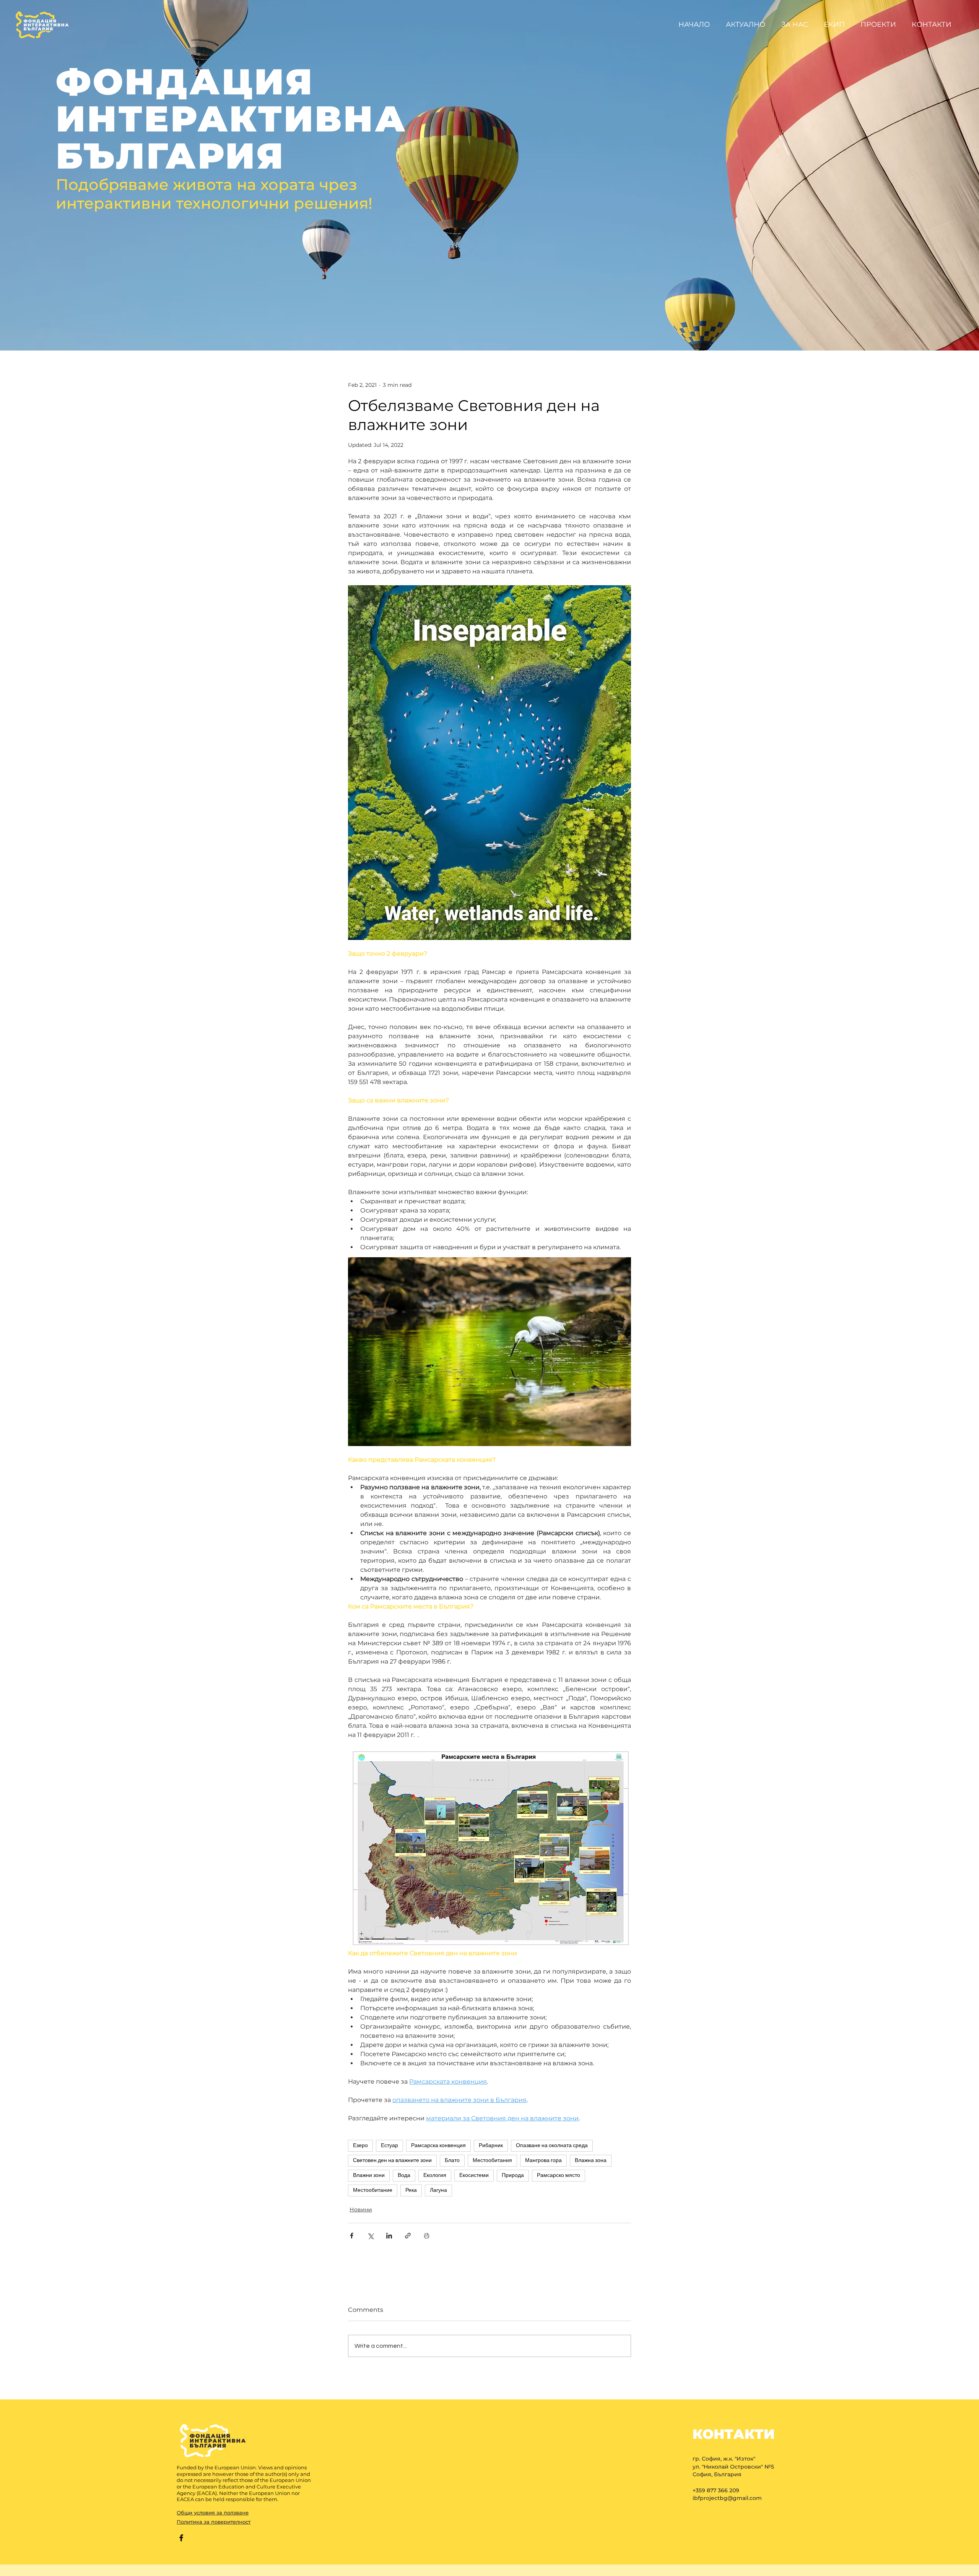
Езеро (360, 2146)
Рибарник (491, 2146)
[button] (880, 24)
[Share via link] (408, 2236)
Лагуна (438, 2190)
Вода (404, 2175)
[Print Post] (427, 2236)
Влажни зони (369, 2175)
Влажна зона (591, 2160)
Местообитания (492, 2160)
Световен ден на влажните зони (392, 2160)
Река (411, 2190)
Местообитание (373, 2190)
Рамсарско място (559, 2175)
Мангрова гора (543, 2160)
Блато (452, 2160)
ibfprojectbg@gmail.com (727, 2498)
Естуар (389, 2146)
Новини (361, 2209)
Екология (435, 2175)
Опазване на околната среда (552, 2146)
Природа (513, 2175)
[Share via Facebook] (352, 2236)
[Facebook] (181, 2538)
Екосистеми (474, 2175)
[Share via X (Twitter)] (370, 2236)
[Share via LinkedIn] (389, 2236)
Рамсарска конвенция (438, 2146)
